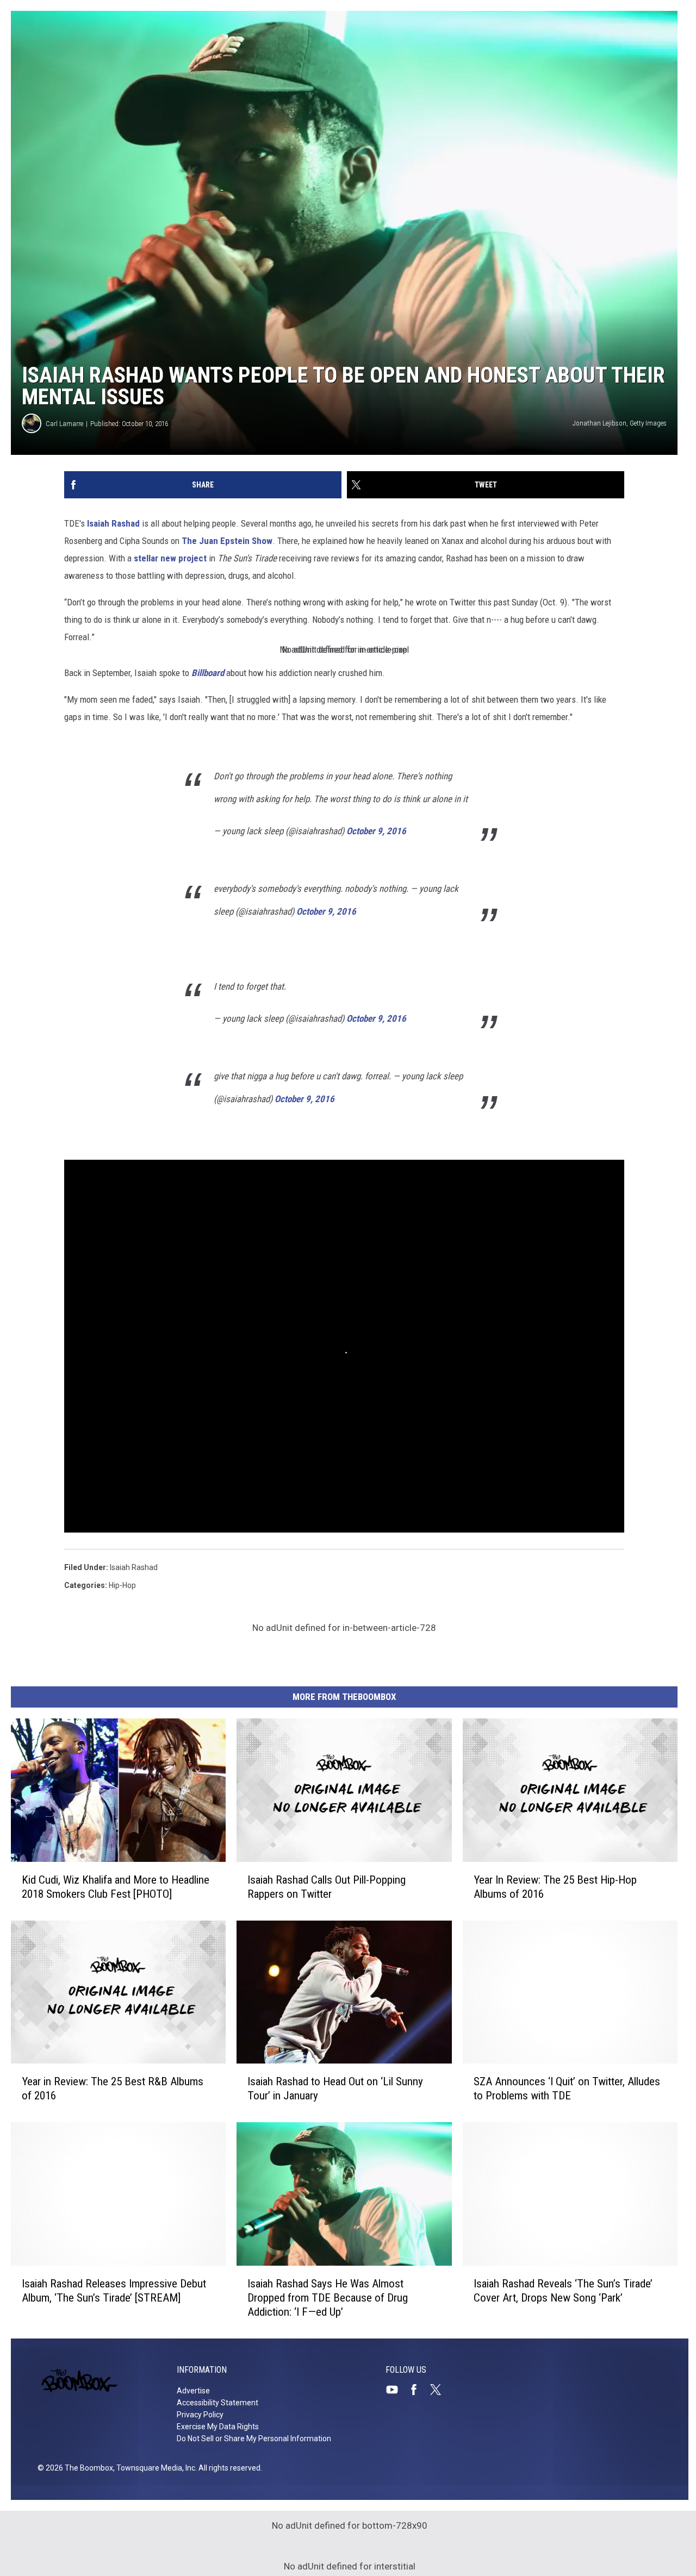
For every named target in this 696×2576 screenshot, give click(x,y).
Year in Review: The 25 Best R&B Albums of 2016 (113, 2089)
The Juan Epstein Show (227, 541)
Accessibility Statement (217, 2403)
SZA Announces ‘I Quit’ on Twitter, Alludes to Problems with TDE (567, 2089)
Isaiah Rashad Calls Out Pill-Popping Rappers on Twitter (327, 1887)
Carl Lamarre (64, 424)
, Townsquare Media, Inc (154, 2468)
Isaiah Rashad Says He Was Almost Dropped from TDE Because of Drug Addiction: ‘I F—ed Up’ (328, 2298)
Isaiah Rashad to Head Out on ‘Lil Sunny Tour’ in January (335, 2089)
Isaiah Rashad (113, 523)
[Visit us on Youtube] (396, 2390)
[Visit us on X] (440, 2390)
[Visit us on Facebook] (418, 2390)
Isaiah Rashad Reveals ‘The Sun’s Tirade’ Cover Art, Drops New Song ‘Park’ (563, 2291)
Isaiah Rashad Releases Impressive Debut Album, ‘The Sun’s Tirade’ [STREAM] (114, 2291)
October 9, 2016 (376, 831)
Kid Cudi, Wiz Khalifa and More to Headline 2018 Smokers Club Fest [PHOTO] (116, 1887)
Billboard (208, 673)
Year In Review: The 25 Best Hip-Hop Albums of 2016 (555, 1887)
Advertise (193, 2391)
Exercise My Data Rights (218, 2427)
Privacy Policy (200, 2415)
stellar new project (169, 558)
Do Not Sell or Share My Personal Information (254, 2439)
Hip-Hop (122, 1585)
